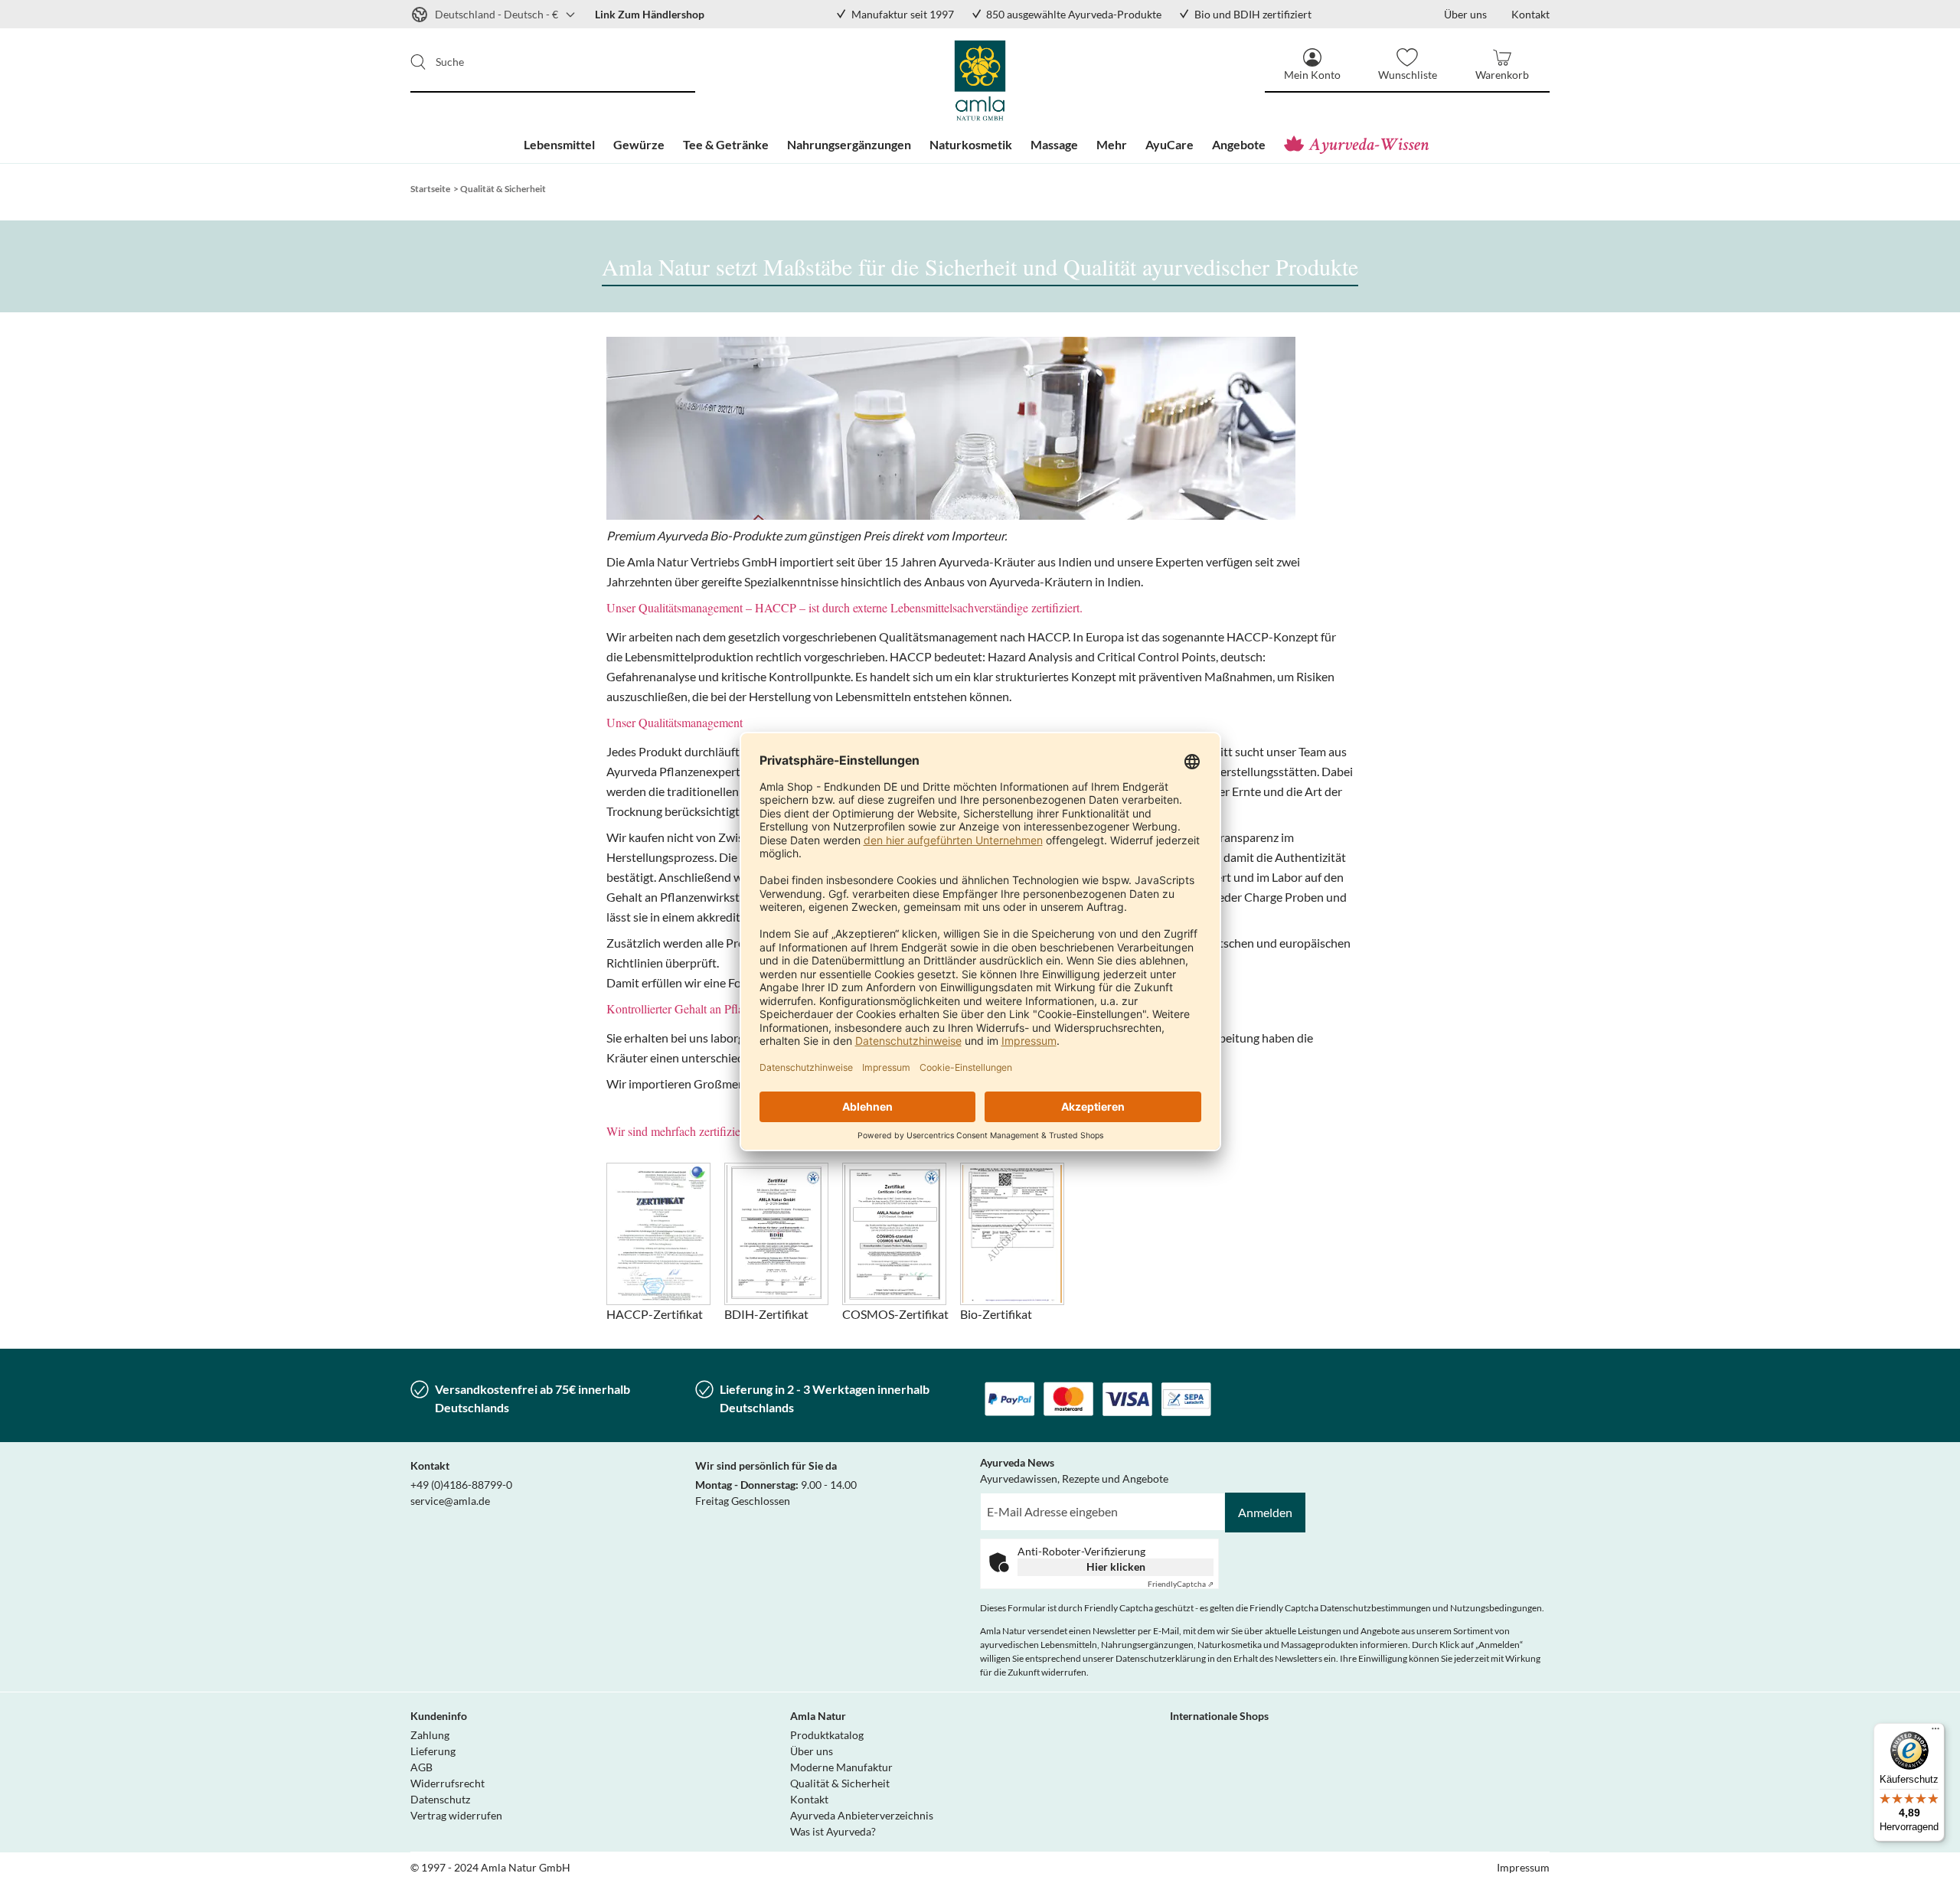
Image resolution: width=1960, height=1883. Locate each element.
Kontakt (809, 1799)
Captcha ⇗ (1181, 1584)
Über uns (812, 1751)
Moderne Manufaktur (841, 1767)
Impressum (1523, 1867)
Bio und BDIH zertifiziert (1253, 14)
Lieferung (433, 1751)
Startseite (430, 189)
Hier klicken (1116, 1566)
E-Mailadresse (1015, 1501)
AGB (421, 1767)
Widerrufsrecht (448, 1783)
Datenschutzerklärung (1161, 1658)
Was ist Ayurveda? (833, 1831)
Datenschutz (440, 1799)
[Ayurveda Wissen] (1360, 145)
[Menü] (1935, 1732)
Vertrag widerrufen (456, 1815)
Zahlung (430, 1735)
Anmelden (1265, 1512)
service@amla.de (450, 1501)
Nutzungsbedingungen (1496, 1608)
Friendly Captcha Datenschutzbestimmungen (1340, 1608)
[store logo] (980, 80)
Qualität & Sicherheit (840, 1783)
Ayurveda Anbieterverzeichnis (862, 1815)
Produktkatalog (827, 1735)
